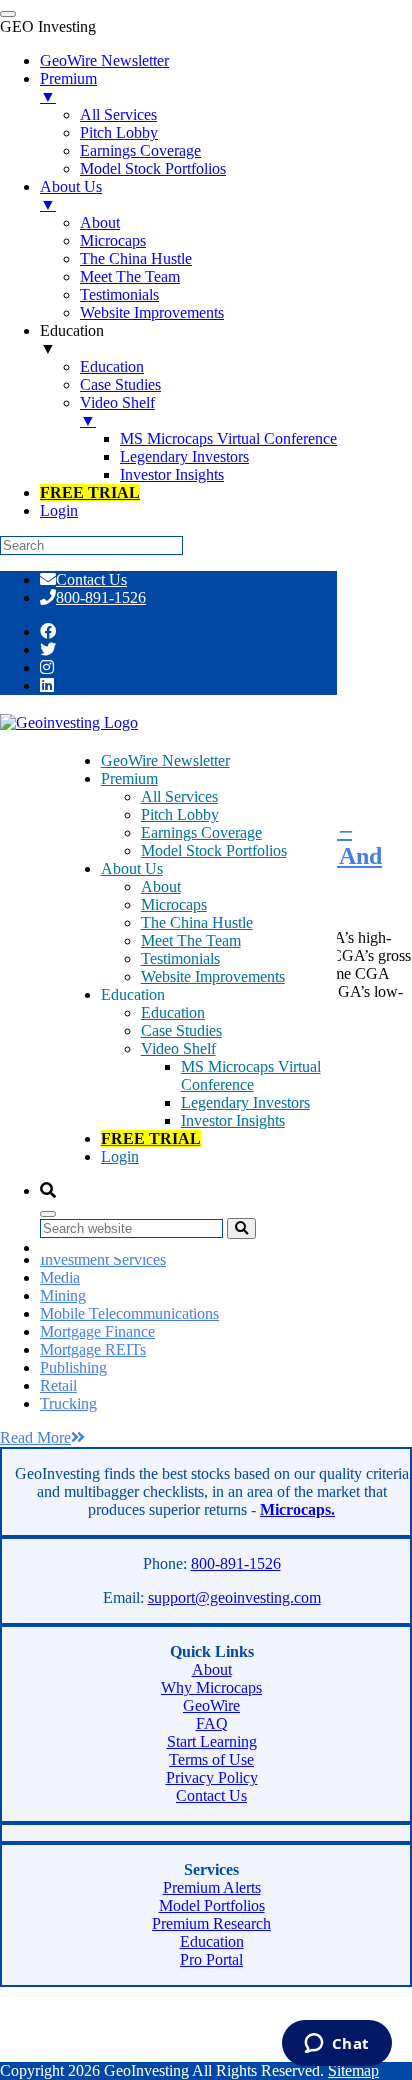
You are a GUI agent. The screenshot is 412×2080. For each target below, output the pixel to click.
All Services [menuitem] (118, 114)
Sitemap (353, 2070)
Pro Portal (211, 1959)
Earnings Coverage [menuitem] (140, 150)
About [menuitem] (100, 222)
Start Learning (212, 1741)
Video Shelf (178, 1048)
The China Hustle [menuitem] (136, 258)
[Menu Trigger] (8, 14)
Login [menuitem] (59, 510)
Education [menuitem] (72, 339)
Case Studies (181, 1030)
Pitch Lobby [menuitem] (119, 132)
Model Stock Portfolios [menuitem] (153, 168)
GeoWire (211, 1705)
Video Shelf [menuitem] (117, 411)
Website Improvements (213, 976)
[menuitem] (90, 492)
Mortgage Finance (97, 1331)
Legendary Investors (245, 1102)
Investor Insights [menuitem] (172, 474)
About (161, 886)
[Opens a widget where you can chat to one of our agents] (336, 2045)
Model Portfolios (212, 1905)
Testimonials (180, 958)
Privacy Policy (212, 1777)
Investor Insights (233, 1120)
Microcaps (174, 904)
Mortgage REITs (93, 1349)
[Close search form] (48, 1214)
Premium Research (211, 1923)
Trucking (68, 1403)
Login (120, 1156)
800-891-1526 (101, 597)
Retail (58, 1385)
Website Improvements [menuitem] (152, 312)
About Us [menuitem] (71, 195)
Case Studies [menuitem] (120, 384)
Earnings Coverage (201, 832)
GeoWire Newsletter (165, 760)
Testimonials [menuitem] (119, 294)
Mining (63, 1295)
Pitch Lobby (180, 814)
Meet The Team (191, 940)
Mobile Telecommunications (129, 1313)
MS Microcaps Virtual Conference (251, 1075)
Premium (129, 778)
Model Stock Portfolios (214, 850)
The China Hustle (197, 922)
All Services (179, 796)
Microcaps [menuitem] (113, 240)
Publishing (73, 1367)
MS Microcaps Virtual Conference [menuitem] (228, 438)
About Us (132, 868)
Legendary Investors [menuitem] (184, 456)
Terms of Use (211, 1759)
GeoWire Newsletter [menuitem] (104, 60)
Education (173, 1012)
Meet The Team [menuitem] (130, 276)
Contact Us (91, 579)
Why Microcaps (211, 1687)
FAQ (212, 1723)
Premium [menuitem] (68, 87)
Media (60, 1277)
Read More (35, 1437)
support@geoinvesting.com (234, 1597)
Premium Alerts (212, 1887)
